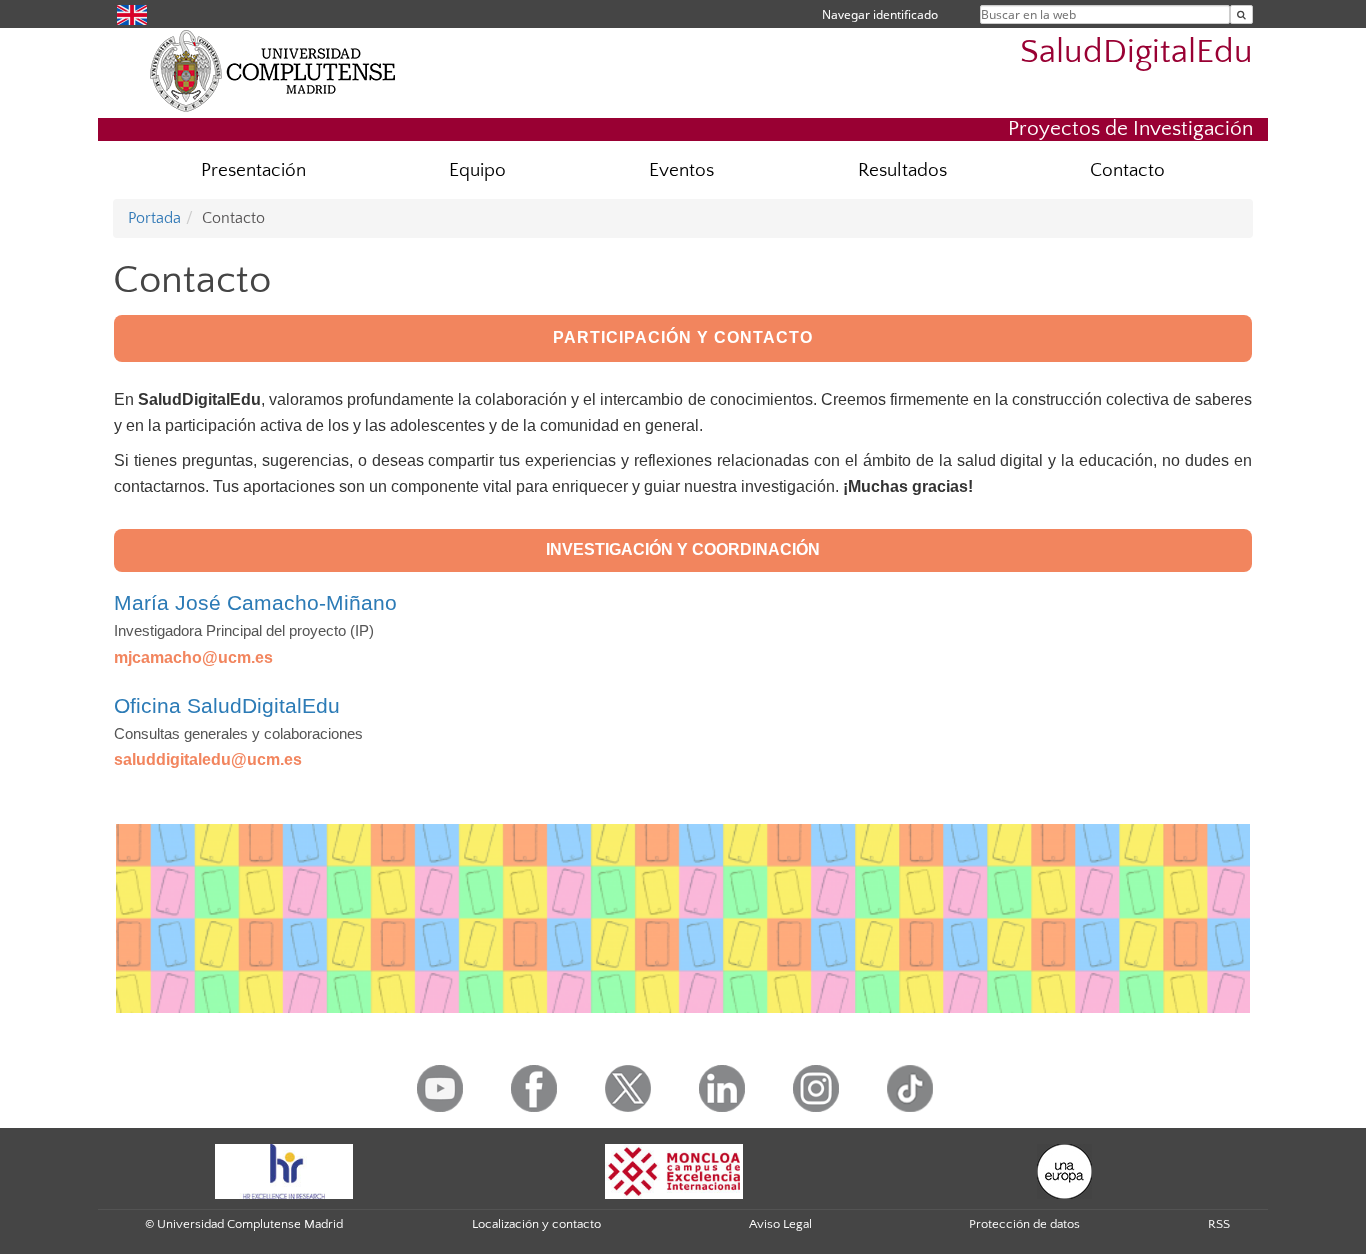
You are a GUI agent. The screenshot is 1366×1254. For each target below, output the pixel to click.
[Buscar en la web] (1241, 14)
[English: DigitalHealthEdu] (132, 13)
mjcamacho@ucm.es (193, 657)
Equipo (477, 170)
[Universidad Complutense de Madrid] (273, 70)
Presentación (253, 170)
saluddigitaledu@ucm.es (208, 759)
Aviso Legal (780, 1224)
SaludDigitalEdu (1136, 52)
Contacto (1127, 170)
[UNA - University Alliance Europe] (1064, 1170)
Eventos (681, 170)
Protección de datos (1024, 1224)
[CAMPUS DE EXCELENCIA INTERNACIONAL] (674, 1170)
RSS (1219, 1224)
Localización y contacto (536, 1224)
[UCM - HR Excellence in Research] (284, 1170)
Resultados (902, 170)
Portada (154, 218)
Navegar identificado (880, 14)
